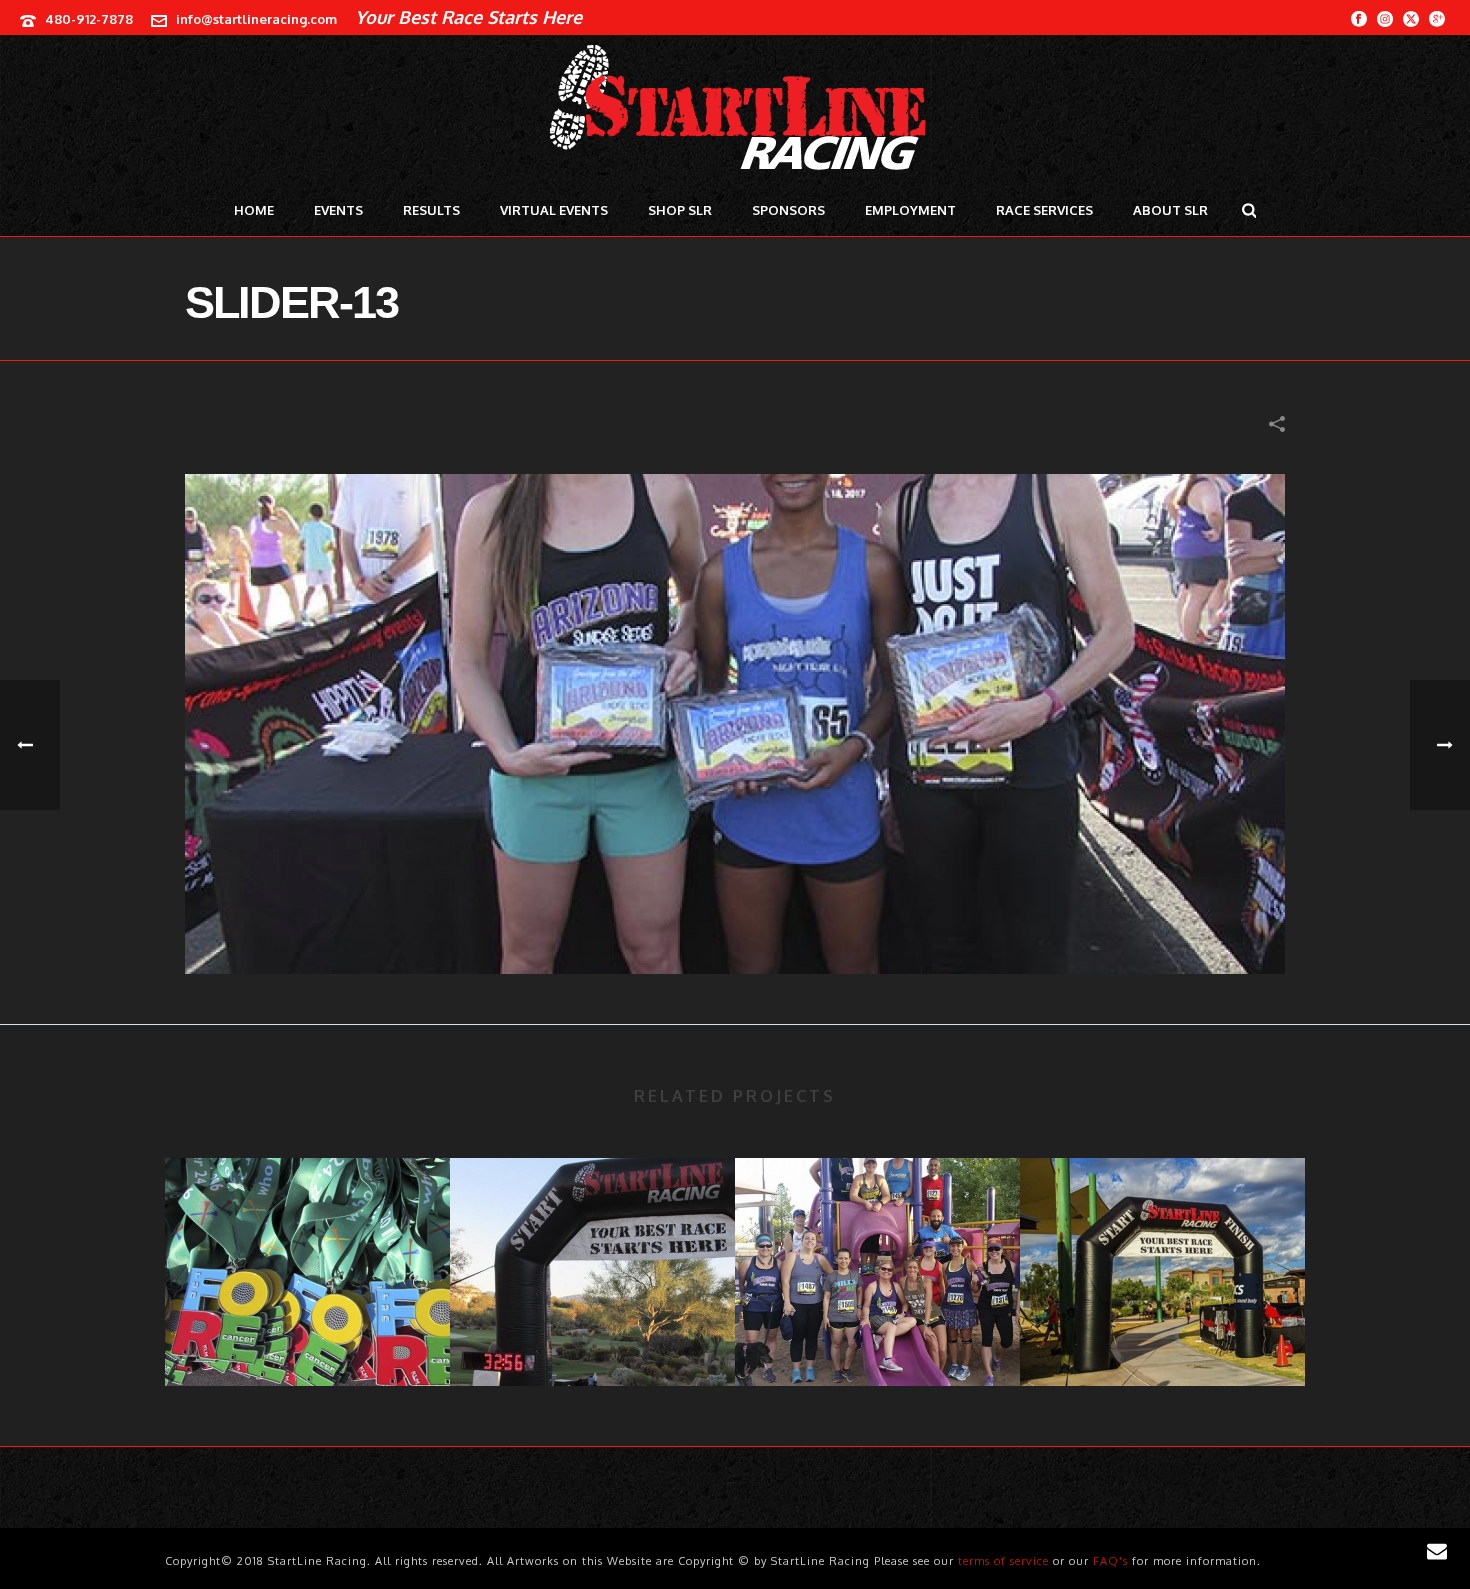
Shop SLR (680, 210)
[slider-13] (735, 722)
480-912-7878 (89, 19)
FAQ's (1110, 1561)
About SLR (1170, 210)
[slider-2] (307, 1238)
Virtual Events (554, 210)
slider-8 (878, 1332)
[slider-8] (877, 1238)
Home (254, 210)
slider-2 (308, 1332)
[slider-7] (592, 1238)
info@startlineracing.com (256, 19)
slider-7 (592, 1332)
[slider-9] (1162, 1238)
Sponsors (788, 210)
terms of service (1003, 1561)
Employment (910, 210)
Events (338, 210)
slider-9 (1163, 1332)
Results (431, 210)
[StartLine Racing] (735, 110)
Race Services (1044, 210)
